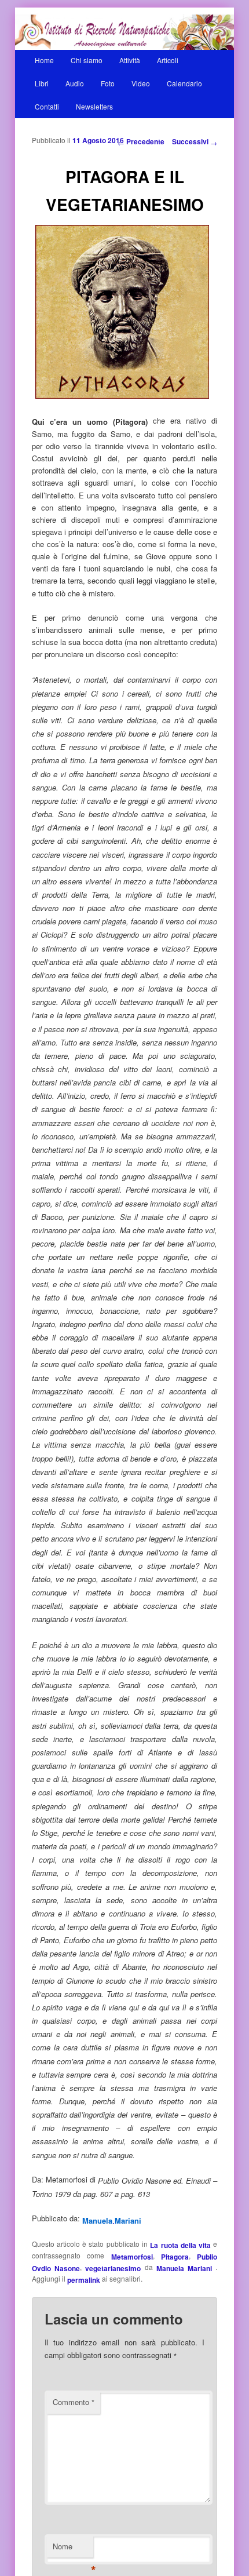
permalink (84, 2280)
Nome (73, 2549)
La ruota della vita (180, 2245)
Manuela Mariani (186, 2268)
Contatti (47, 106)
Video (141, 83)
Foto (108, 83)
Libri (42, 83)
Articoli (168, 60)
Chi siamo (87, 60)
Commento (74, 2402)
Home (44, 60)
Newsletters (94, 106)
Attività (130, 60)
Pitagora (175, 2257)
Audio (75, 83)
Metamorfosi (132, 2257)
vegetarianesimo (113, 2268)
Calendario (184, 83)
